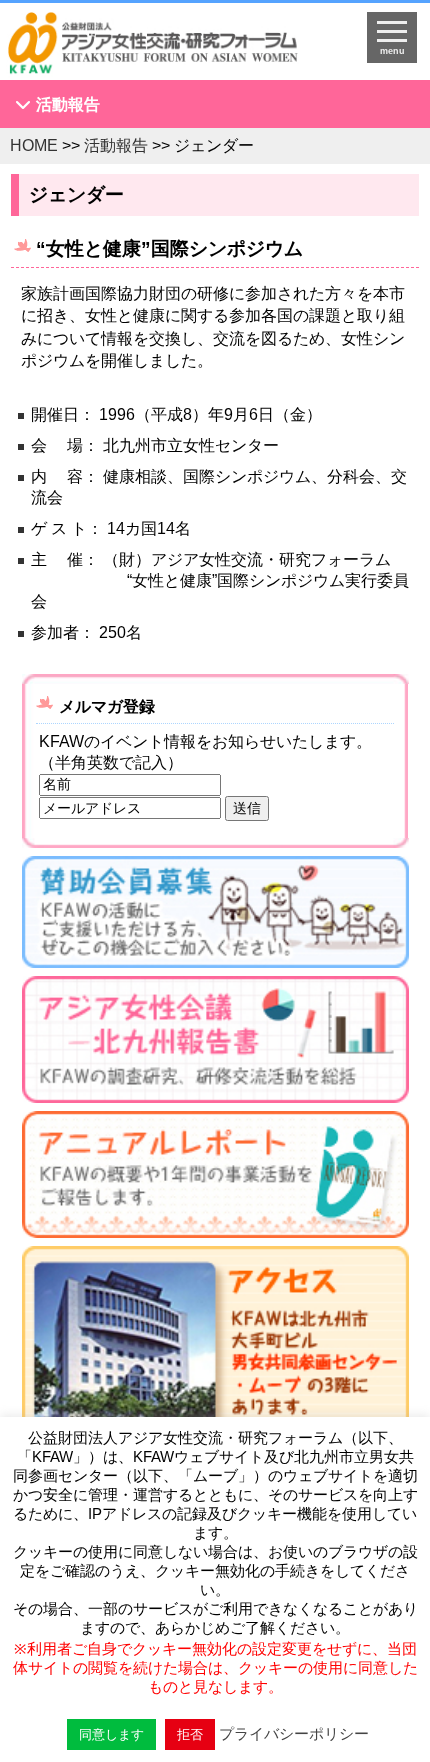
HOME (34, 145)
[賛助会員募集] (215, 915)
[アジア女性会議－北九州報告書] (215, 1043)
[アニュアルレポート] (215, 1178)
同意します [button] (111, 1734)
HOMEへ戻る (167, 46)
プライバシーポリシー (294, 1733)
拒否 (190, 1734)
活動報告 (68, 104)
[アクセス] (215, 1379)
